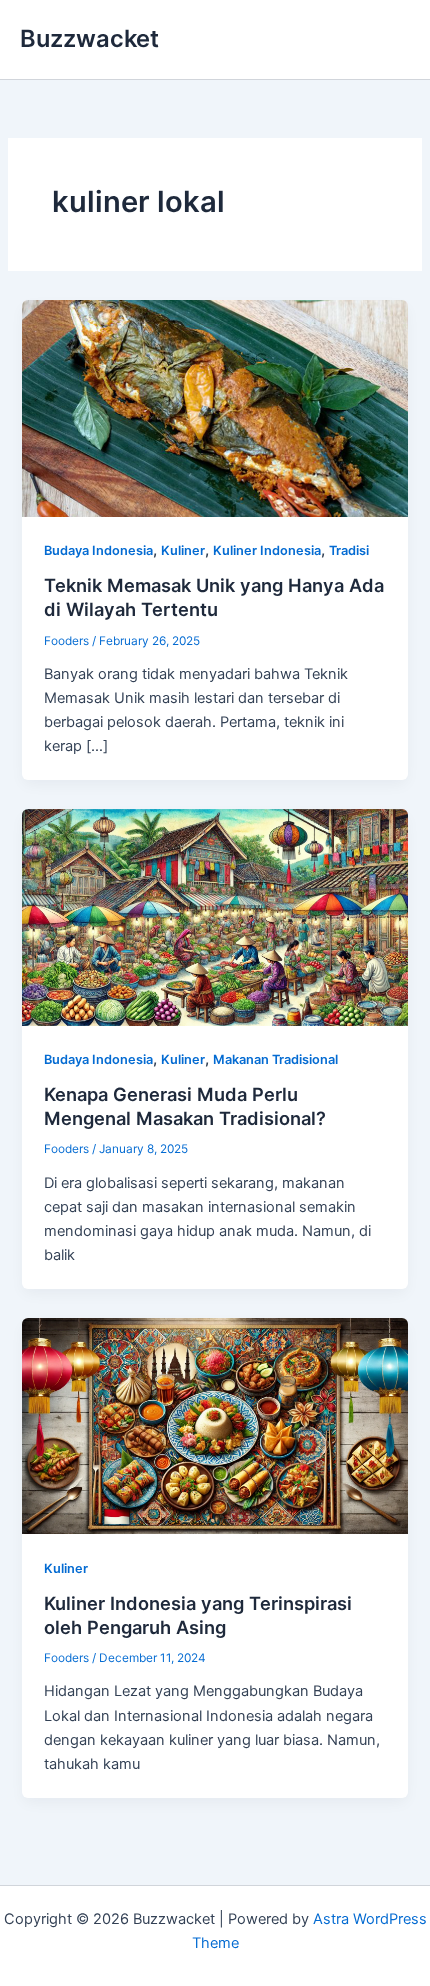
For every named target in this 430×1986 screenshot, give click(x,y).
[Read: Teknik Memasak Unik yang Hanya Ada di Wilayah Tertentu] (214, 407)
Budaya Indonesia (98, 550)
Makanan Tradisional (275, 1059)
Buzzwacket (89, 38)
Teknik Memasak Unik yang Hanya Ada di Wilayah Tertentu (214, 597)
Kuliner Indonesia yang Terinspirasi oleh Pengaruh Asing (198, 1615)
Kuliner (183, 550)
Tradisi (349, 550)
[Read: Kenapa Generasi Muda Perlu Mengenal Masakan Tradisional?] (214, 916)
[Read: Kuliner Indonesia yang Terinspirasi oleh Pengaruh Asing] (214, 1425)
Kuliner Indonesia (267, 550)
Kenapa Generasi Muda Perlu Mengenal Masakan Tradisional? (185, 1106)
